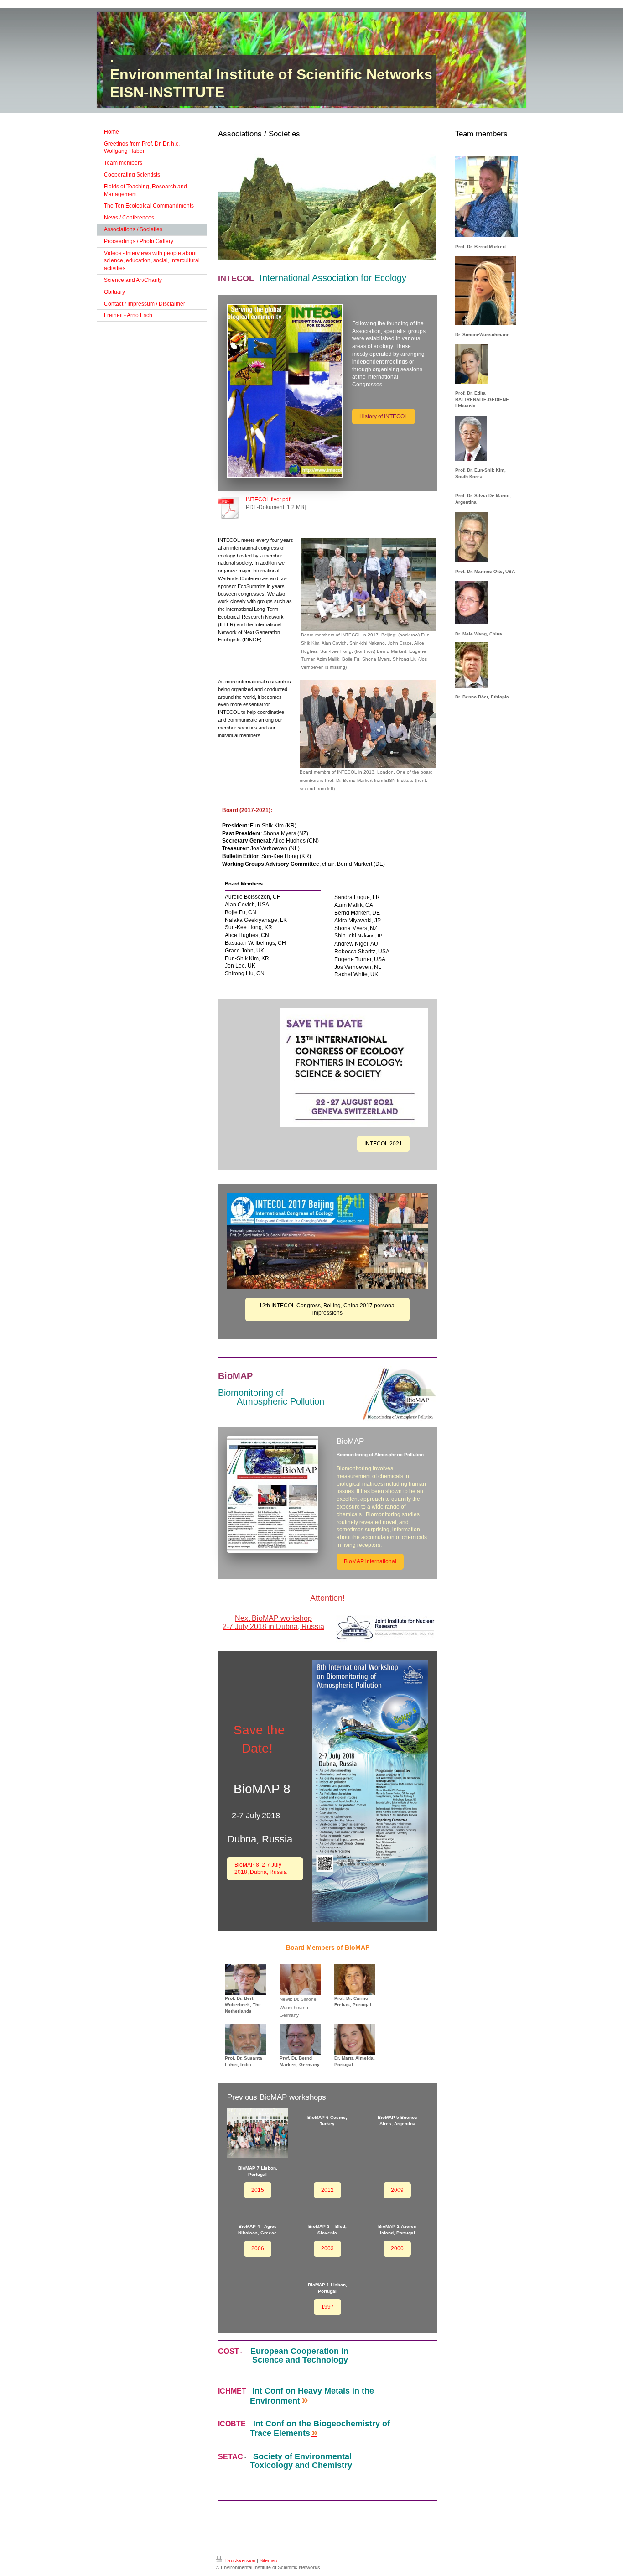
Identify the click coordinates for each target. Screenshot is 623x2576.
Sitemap (268, 2560)
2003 (327, 2248)
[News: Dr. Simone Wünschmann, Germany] (300, 1980)
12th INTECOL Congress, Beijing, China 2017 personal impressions (327, 1309)
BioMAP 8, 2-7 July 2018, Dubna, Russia (261, 1869)
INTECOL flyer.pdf (268, 500)
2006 (258, 2248)
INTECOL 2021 (383, 1144)
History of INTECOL (384, 416)
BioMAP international (370, 1561)
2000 (397, 2248)
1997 (327, 2307)
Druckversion (240, 2560)
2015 (258, 2190)
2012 (327, 2190)
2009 (397, 2190)
